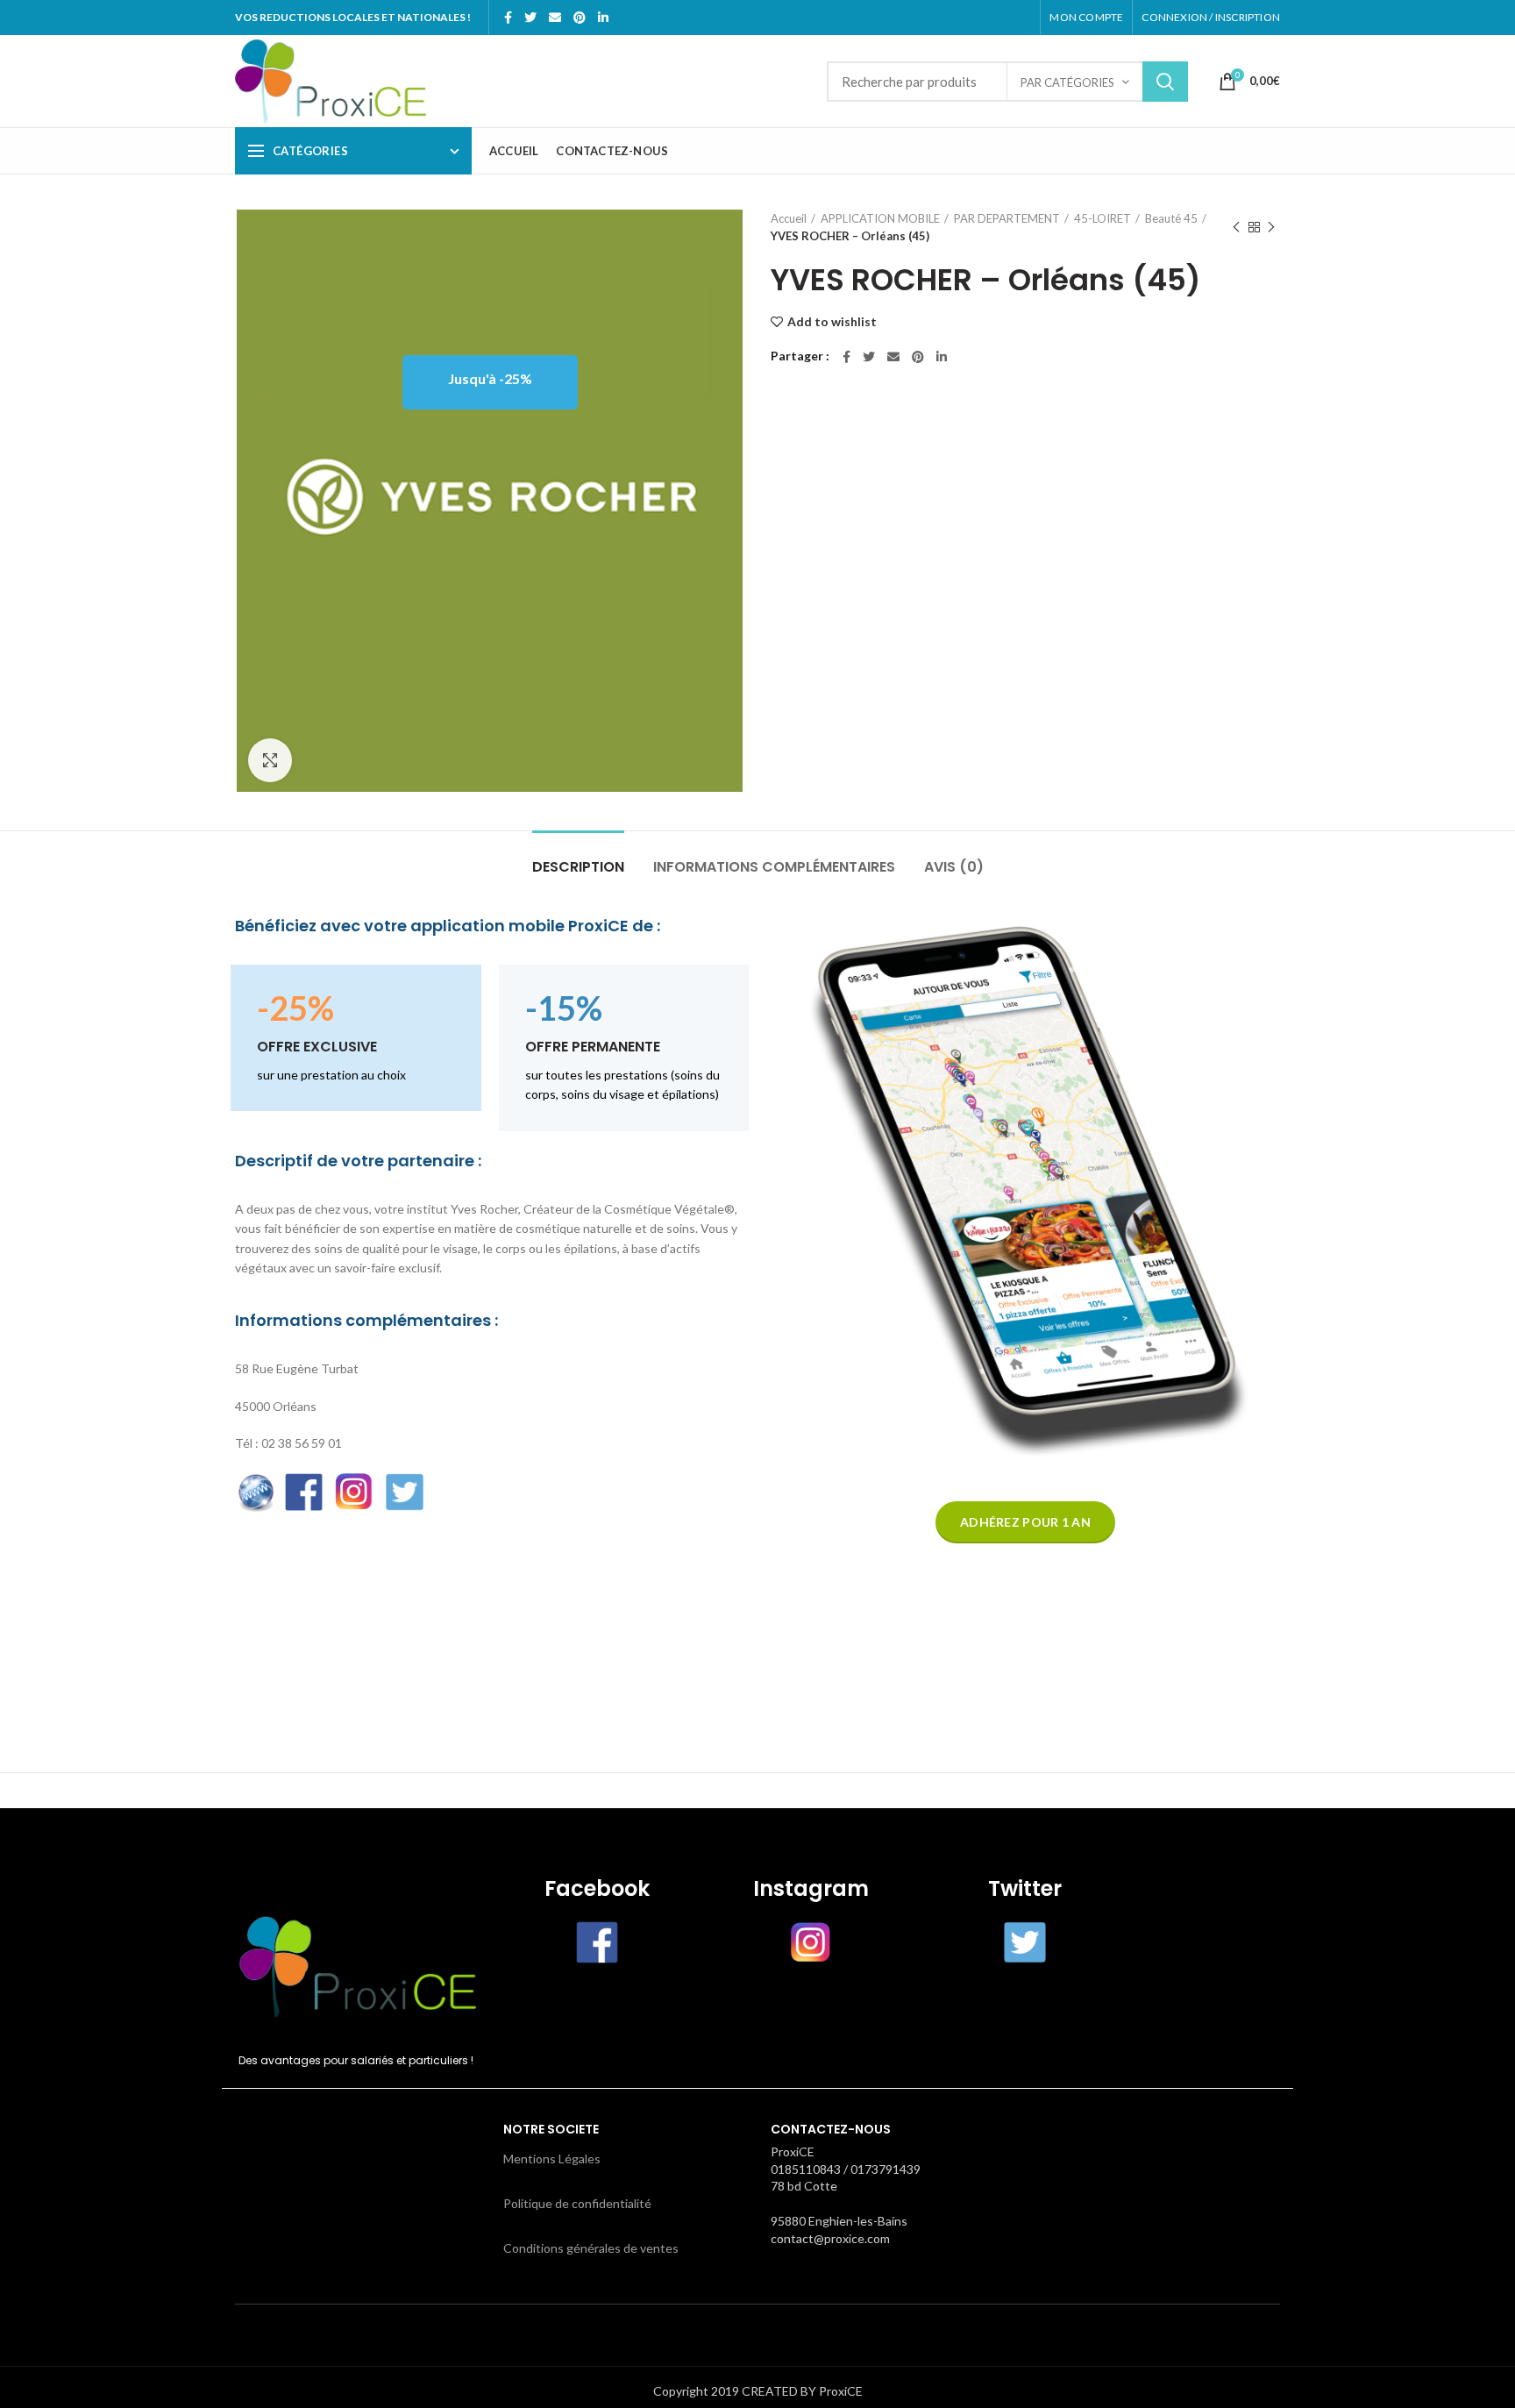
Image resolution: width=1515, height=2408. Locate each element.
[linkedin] (603, 18)
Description (578, 867)
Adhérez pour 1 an (1025, 1522)
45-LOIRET (1102, 218)
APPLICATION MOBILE (880, 218)
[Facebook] (508, 18)
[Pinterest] (580, 18)
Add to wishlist (832, 322)
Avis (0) (954, 867)
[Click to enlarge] (270, 760)
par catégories (1067, 82)
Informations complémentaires (774, 867)
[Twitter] (530, 18)
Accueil (789, 218)
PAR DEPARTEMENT (1007, 218)
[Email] (555, 18)
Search (1165, 82)
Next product (1271, 227)
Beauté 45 (1171, 218)
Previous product (1236, 227)
